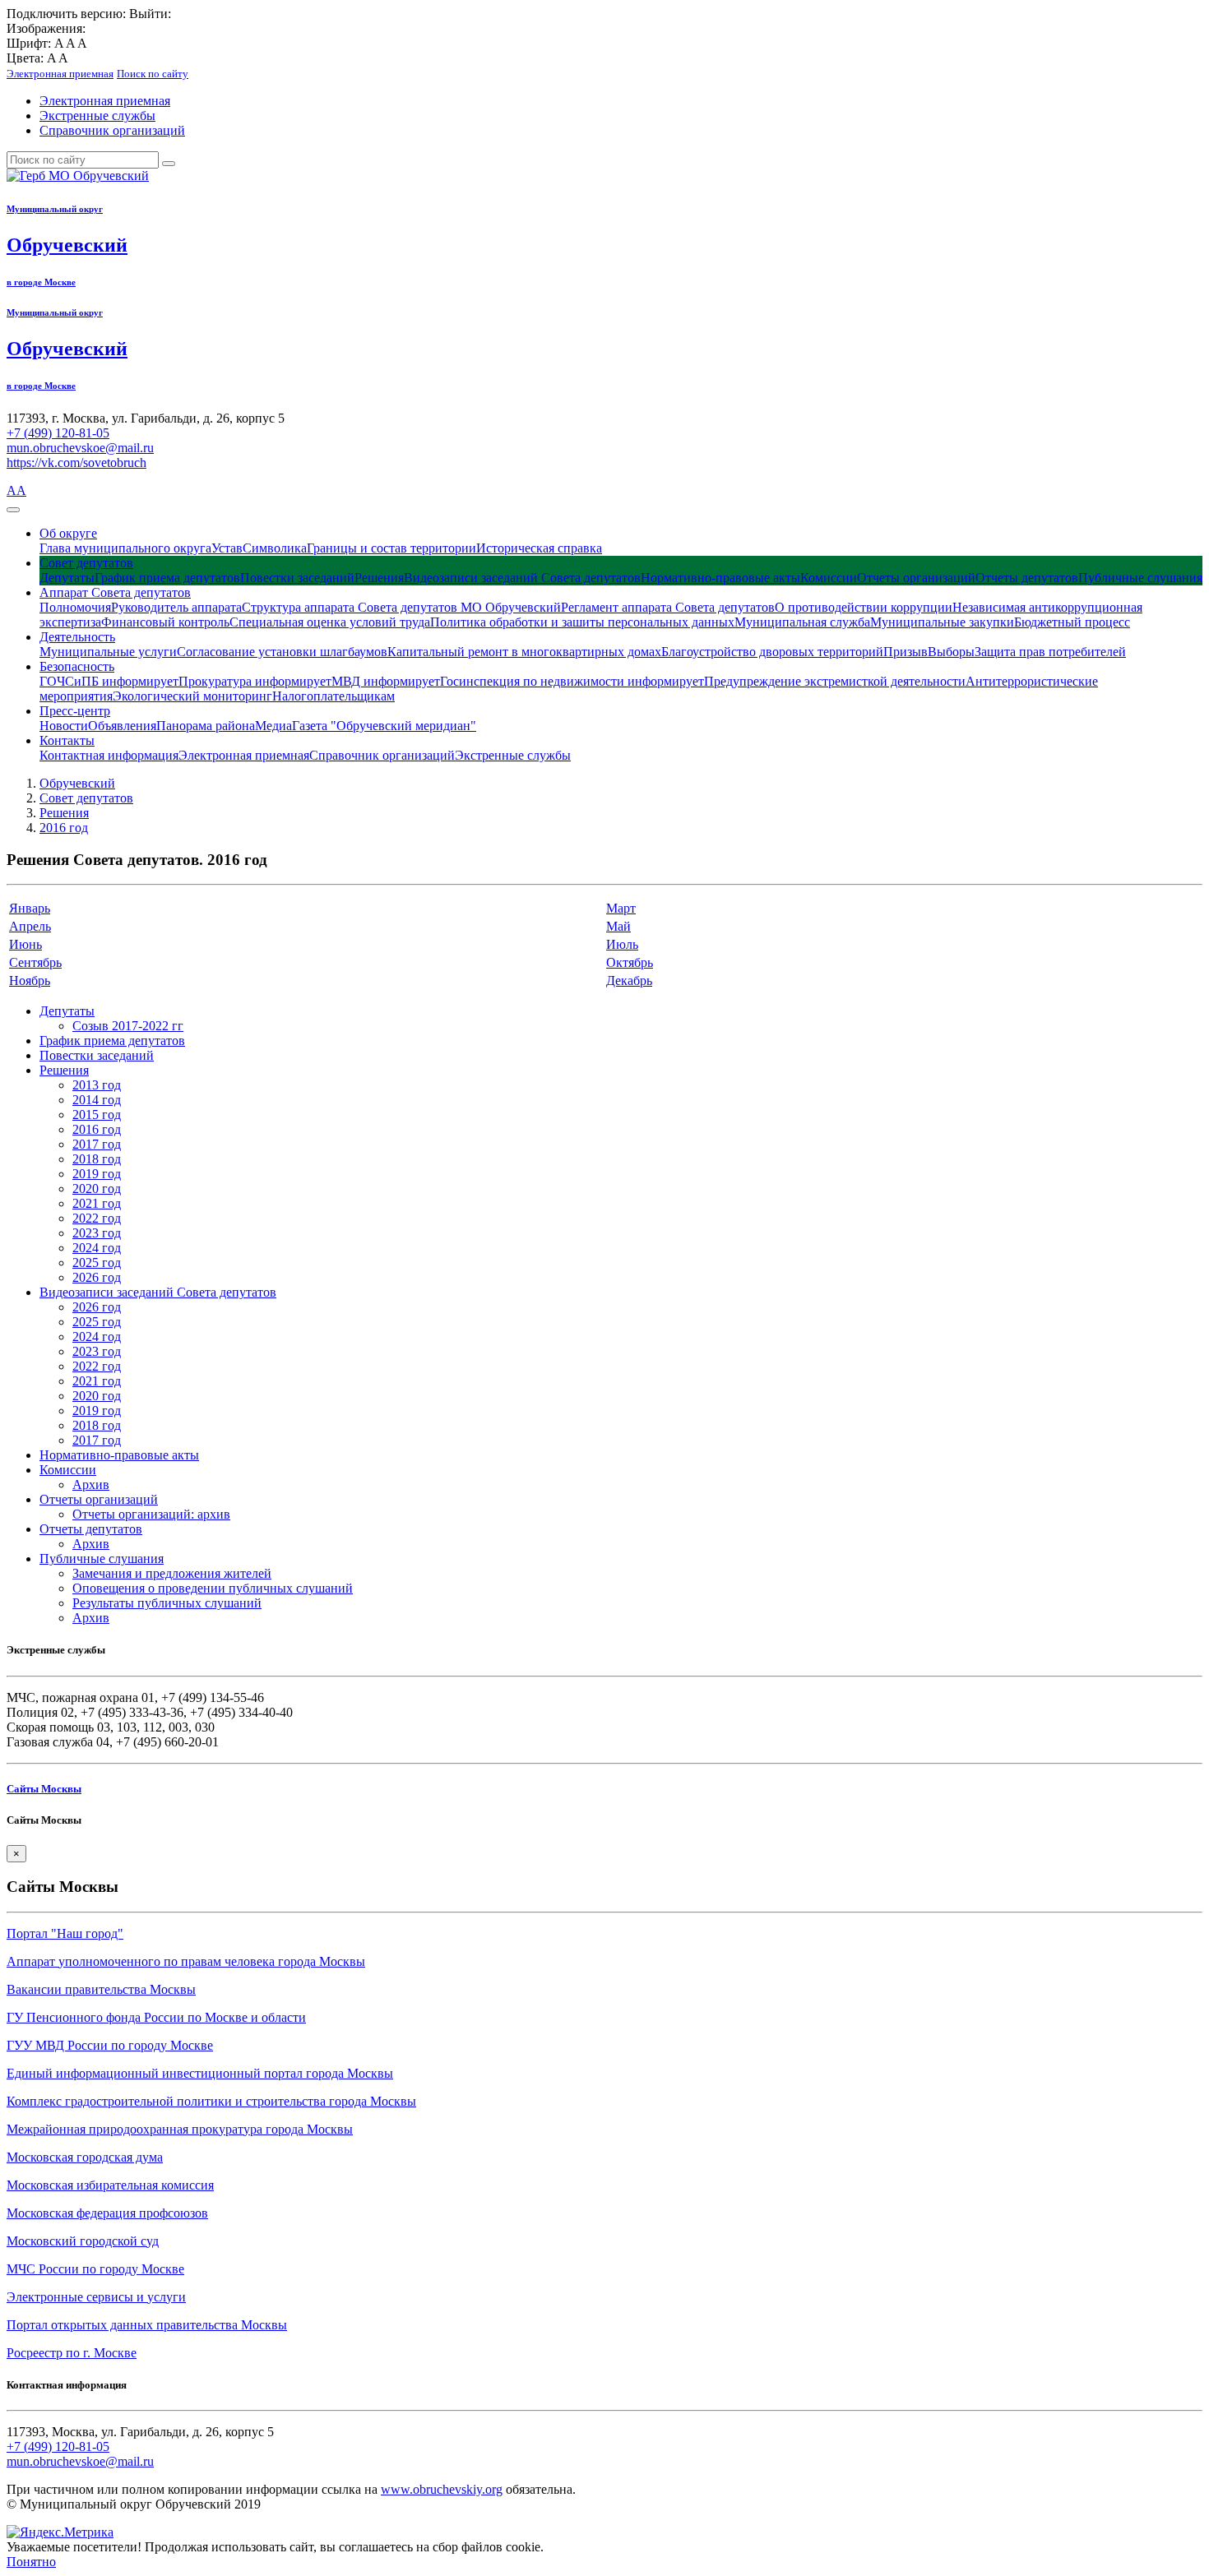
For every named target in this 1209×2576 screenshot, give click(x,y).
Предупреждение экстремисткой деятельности (835, 681)
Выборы (951, 652)
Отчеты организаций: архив (151, 1514)
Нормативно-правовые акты (720, 578)
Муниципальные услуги (108, 652)
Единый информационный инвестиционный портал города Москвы (200, 2073)
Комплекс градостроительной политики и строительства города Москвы (211, 2101)
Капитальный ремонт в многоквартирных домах (524, 652)
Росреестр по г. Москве (72, 2353)
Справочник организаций (112, 130)
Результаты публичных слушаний (167, 1603)
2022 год (97, 1218)
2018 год (97, 1159)
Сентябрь (35, 962)
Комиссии (829, 578)
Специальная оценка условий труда (330, 622)
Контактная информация (109, 755)
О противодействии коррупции (864, 607)
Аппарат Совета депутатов (115, 592)
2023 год (97, 1233)
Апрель (30, 926)
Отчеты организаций (916, 578)
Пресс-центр (75, 711)
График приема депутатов (167, 578)
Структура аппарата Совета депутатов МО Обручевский (401, 607)
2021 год (97, 1203)
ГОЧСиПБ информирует (109, 681)
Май (618, 926)
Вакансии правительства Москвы (101, 1989)
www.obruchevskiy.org (442, 2489)
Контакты (67, 740)
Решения (379, 578)
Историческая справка (539, 548)
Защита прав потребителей (1050, 652)
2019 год (97, 1174)
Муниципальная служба (802, 622)
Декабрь (629, 980)
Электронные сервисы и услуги (96, 2297)
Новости (64, 726)
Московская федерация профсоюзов (107, 2213)
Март (621, 908)
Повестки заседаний (297, 578)
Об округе (68, 533)
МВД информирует (386, 681)
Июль (622, 944)
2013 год (97, 1085)
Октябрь (630, 962)
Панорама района (206, 726)
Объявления (122, 726)
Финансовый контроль (165, 622)
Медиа (273, 726)
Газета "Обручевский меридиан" (384, 726)
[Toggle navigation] (13, 510)
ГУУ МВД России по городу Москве (110, 2045)
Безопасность (77, 666)
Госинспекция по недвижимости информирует (572, 681)
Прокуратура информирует (255, 681)
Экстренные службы (97, 116)
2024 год (97, 1248)
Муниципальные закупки (942, 622)
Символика (275, 548)
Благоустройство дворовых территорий (772, 652)
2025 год (97, 1263)
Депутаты (67, 578)
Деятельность (77, 637)
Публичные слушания (1140, 578)
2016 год (64, 828)
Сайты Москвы (44, 1789)
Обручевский (77, 783)
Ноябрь (30, 980)
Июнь (25, 944)
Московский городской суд (83, 2241)
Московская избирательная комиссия (110, 2185)
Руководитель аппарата (176, 607)
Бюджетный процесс (1072, 622)
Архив (91, 1485)
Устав (227, 548)
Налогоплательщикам (334, 696)
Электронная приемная (105, 101)
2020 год (97, 1189)
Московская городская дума (85, 2157)
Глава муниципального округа (125, 548)
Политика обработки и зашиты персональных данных (582, 622)
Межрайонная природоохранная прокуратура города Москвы (180, 2129)
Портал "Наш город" (65, 1933)
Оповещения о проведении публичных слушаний (213, 1588)
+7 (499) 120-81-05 (58, 433)
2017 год (97, 1144)
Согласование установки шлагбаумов (282, 652)
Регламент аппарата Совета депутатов (668, 607)
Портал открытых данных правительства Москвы (147, 2325)
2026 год (97, 1277)
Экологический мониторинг (192, 696)
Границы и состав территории (391, 548)
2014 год (97, 1100)
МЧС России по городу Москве (95, 2269)
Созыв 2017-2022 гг (128, 1026)
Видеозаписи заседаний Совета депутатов (522, 578)
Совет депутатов (86, 563)
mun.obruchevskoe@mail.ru (80, 448)
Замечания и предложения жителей (172, 1573)
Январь (30, 908)
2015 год (97, 1115)
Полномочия (75, 607)
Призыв (906, 652)
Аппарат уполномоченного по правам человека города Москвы (186, 1961)
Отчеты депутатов (1027, 578)
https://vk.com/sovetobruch (76, 462)
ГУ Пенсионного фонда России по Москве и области (156, 2017)
